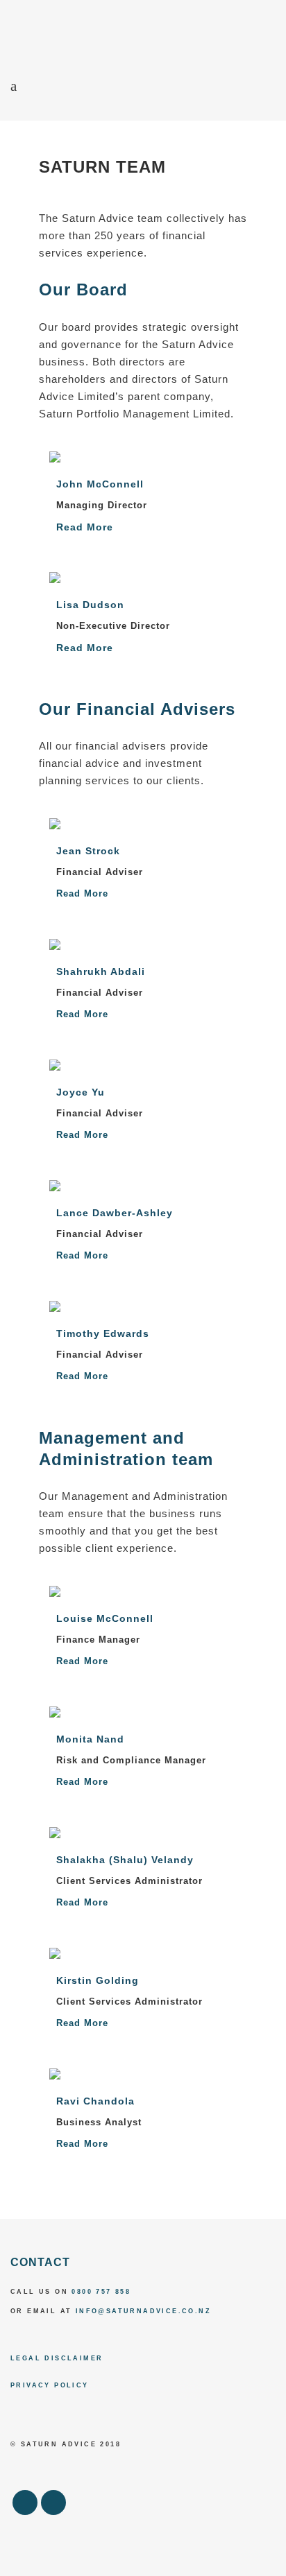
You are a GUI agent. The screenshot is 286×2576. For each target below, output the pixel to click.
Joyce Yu (81, 1092)
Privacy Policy (50, 2385)
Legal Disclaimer (57, 2358)
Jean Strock (88, 851)
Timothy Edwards (103, 1333)
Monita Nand (90, 1739)
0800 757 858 (101, 2292)
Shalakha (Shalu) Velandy (125, 1860)
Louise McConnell (105, 1618)
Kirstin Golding (98, 1980)
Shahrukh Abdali (101, 971)
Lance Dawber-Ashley (115, 1213)
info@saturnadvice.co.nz (143, 2311)
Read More (85, 527)
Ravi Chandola (95, 2101)
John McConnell (100, 484)
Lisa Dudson (90, 605)
